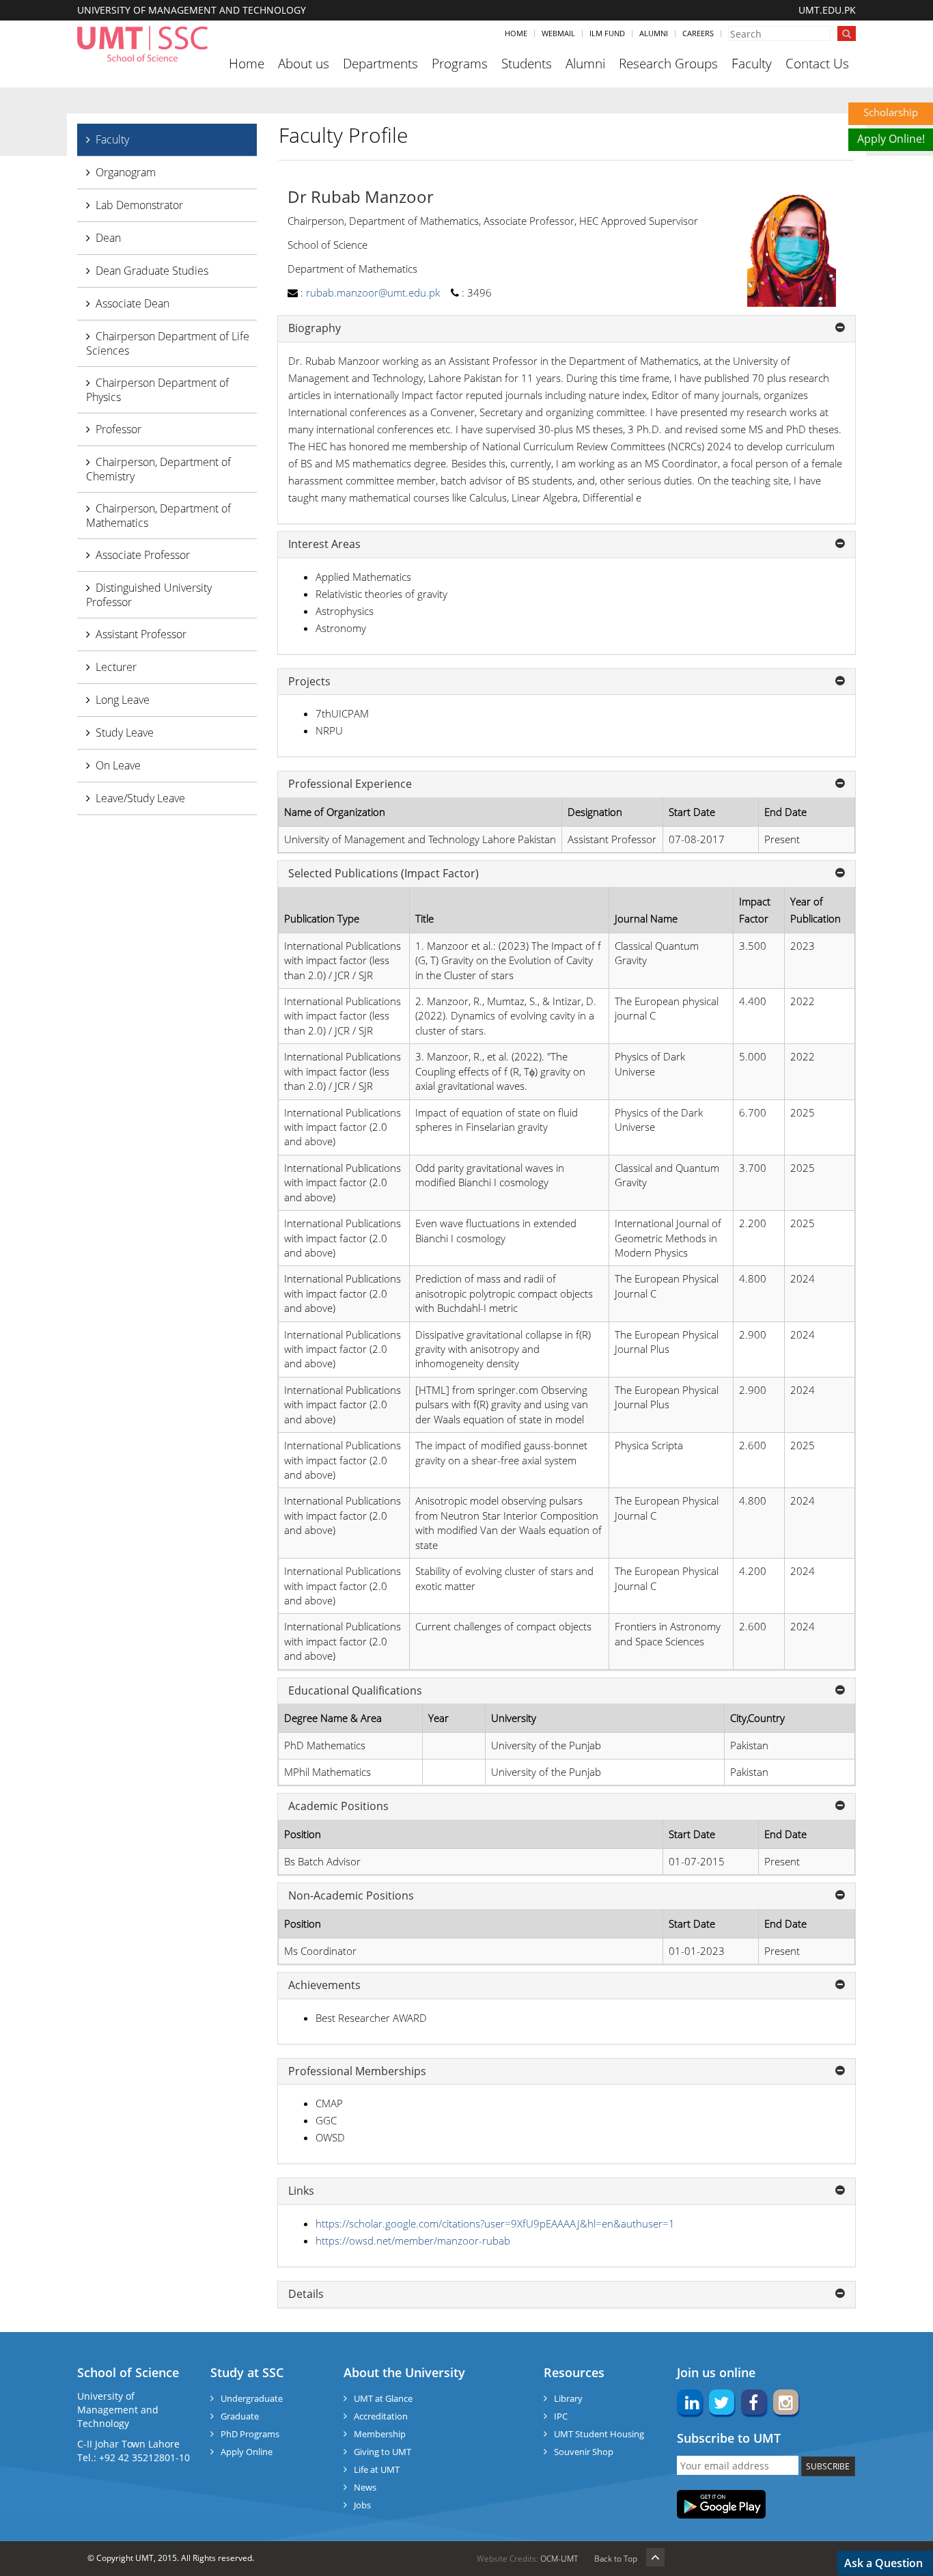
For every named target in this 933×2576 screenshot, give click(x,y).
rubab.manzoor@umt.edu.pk (373, 292)
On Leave (118, 765)
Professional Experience (350, 784)
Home (516, 33)
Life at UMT (377, 2469)
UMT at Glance (383, 2398)
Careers (698, 33)
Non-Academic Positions (351, 1896)
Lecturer (116, 667)
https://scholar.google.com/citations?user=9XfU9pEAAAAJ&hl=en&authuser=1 (495, 2223)
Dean (108, 238)
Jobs (362, 2505)
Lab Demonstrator (139, 205)
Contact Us (817, 64)
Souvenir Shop (584, 2452)
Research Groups (668, 64)
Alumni (654, 33)
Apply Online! (891, 139)
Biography (315, 329)
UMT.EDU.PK (827, 10)
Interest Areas (324, 545)
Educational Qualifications (355, 1691)
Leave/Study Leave (140, 798)
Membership (380, 2434)
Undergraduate (252, 2398)
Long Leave (123, 700)
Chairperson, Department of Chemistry (158, 469)
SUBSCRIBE (828, 2466)
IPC (561, 2416)
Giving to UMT (382, 2452)
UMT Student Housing (599, 2434)
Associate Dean (133, 303)
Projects (309, 682)
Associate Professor (143, 555)
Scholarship (891, 112)
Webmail (558, 33)
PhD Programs (250, 2434)
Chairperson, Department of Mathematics (158, 516)
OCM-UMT (559, 2559)
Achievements (324, 1986)
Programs (460, 64)
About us (304, 64)
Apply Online (247, 2452)
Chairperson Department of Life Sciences (168, 343)
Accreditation (381, 2416)
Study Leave (125, 732)
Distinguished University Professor (149, 595)
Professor (119, 429)
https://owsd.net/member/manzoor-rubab (413, 2241)
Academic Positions (338, 1807)
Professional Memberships (357, 2072)
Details (306, 2294)
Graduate (240, 2416)
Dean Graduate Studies (152, 271)
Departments (380, 64)
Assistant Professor (141, 634)
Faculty (752, 64)
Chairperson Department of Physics (157, 390)
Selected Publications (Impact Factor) (384, 874)
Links (301, 2191)
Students (527, 64)
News (365, 2487)
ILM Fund (607, 33)
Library (568, 2398)
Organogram (126, 172)
